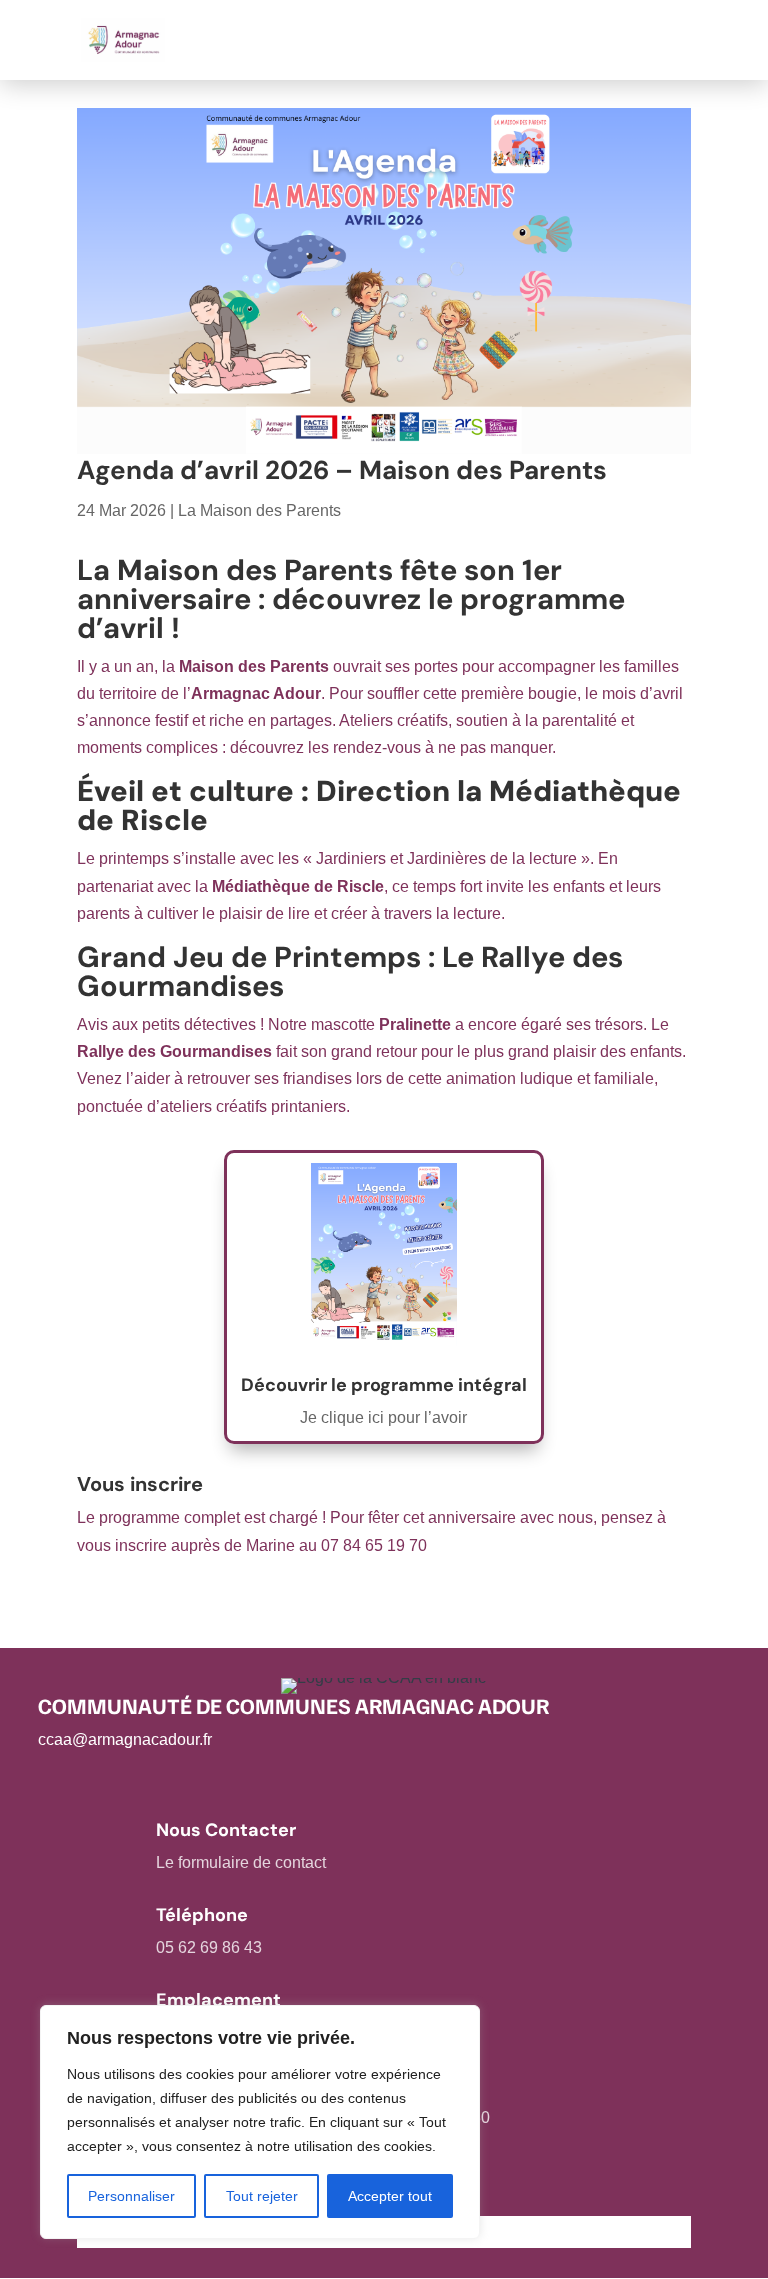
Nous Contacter (226, 1830)
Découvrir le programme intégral (384, 1385)
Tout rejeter (262, 2196)
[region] (260, 2122)
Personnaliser (131, 2196)
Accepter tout (390, 2196)
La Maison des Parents (259, 510)
